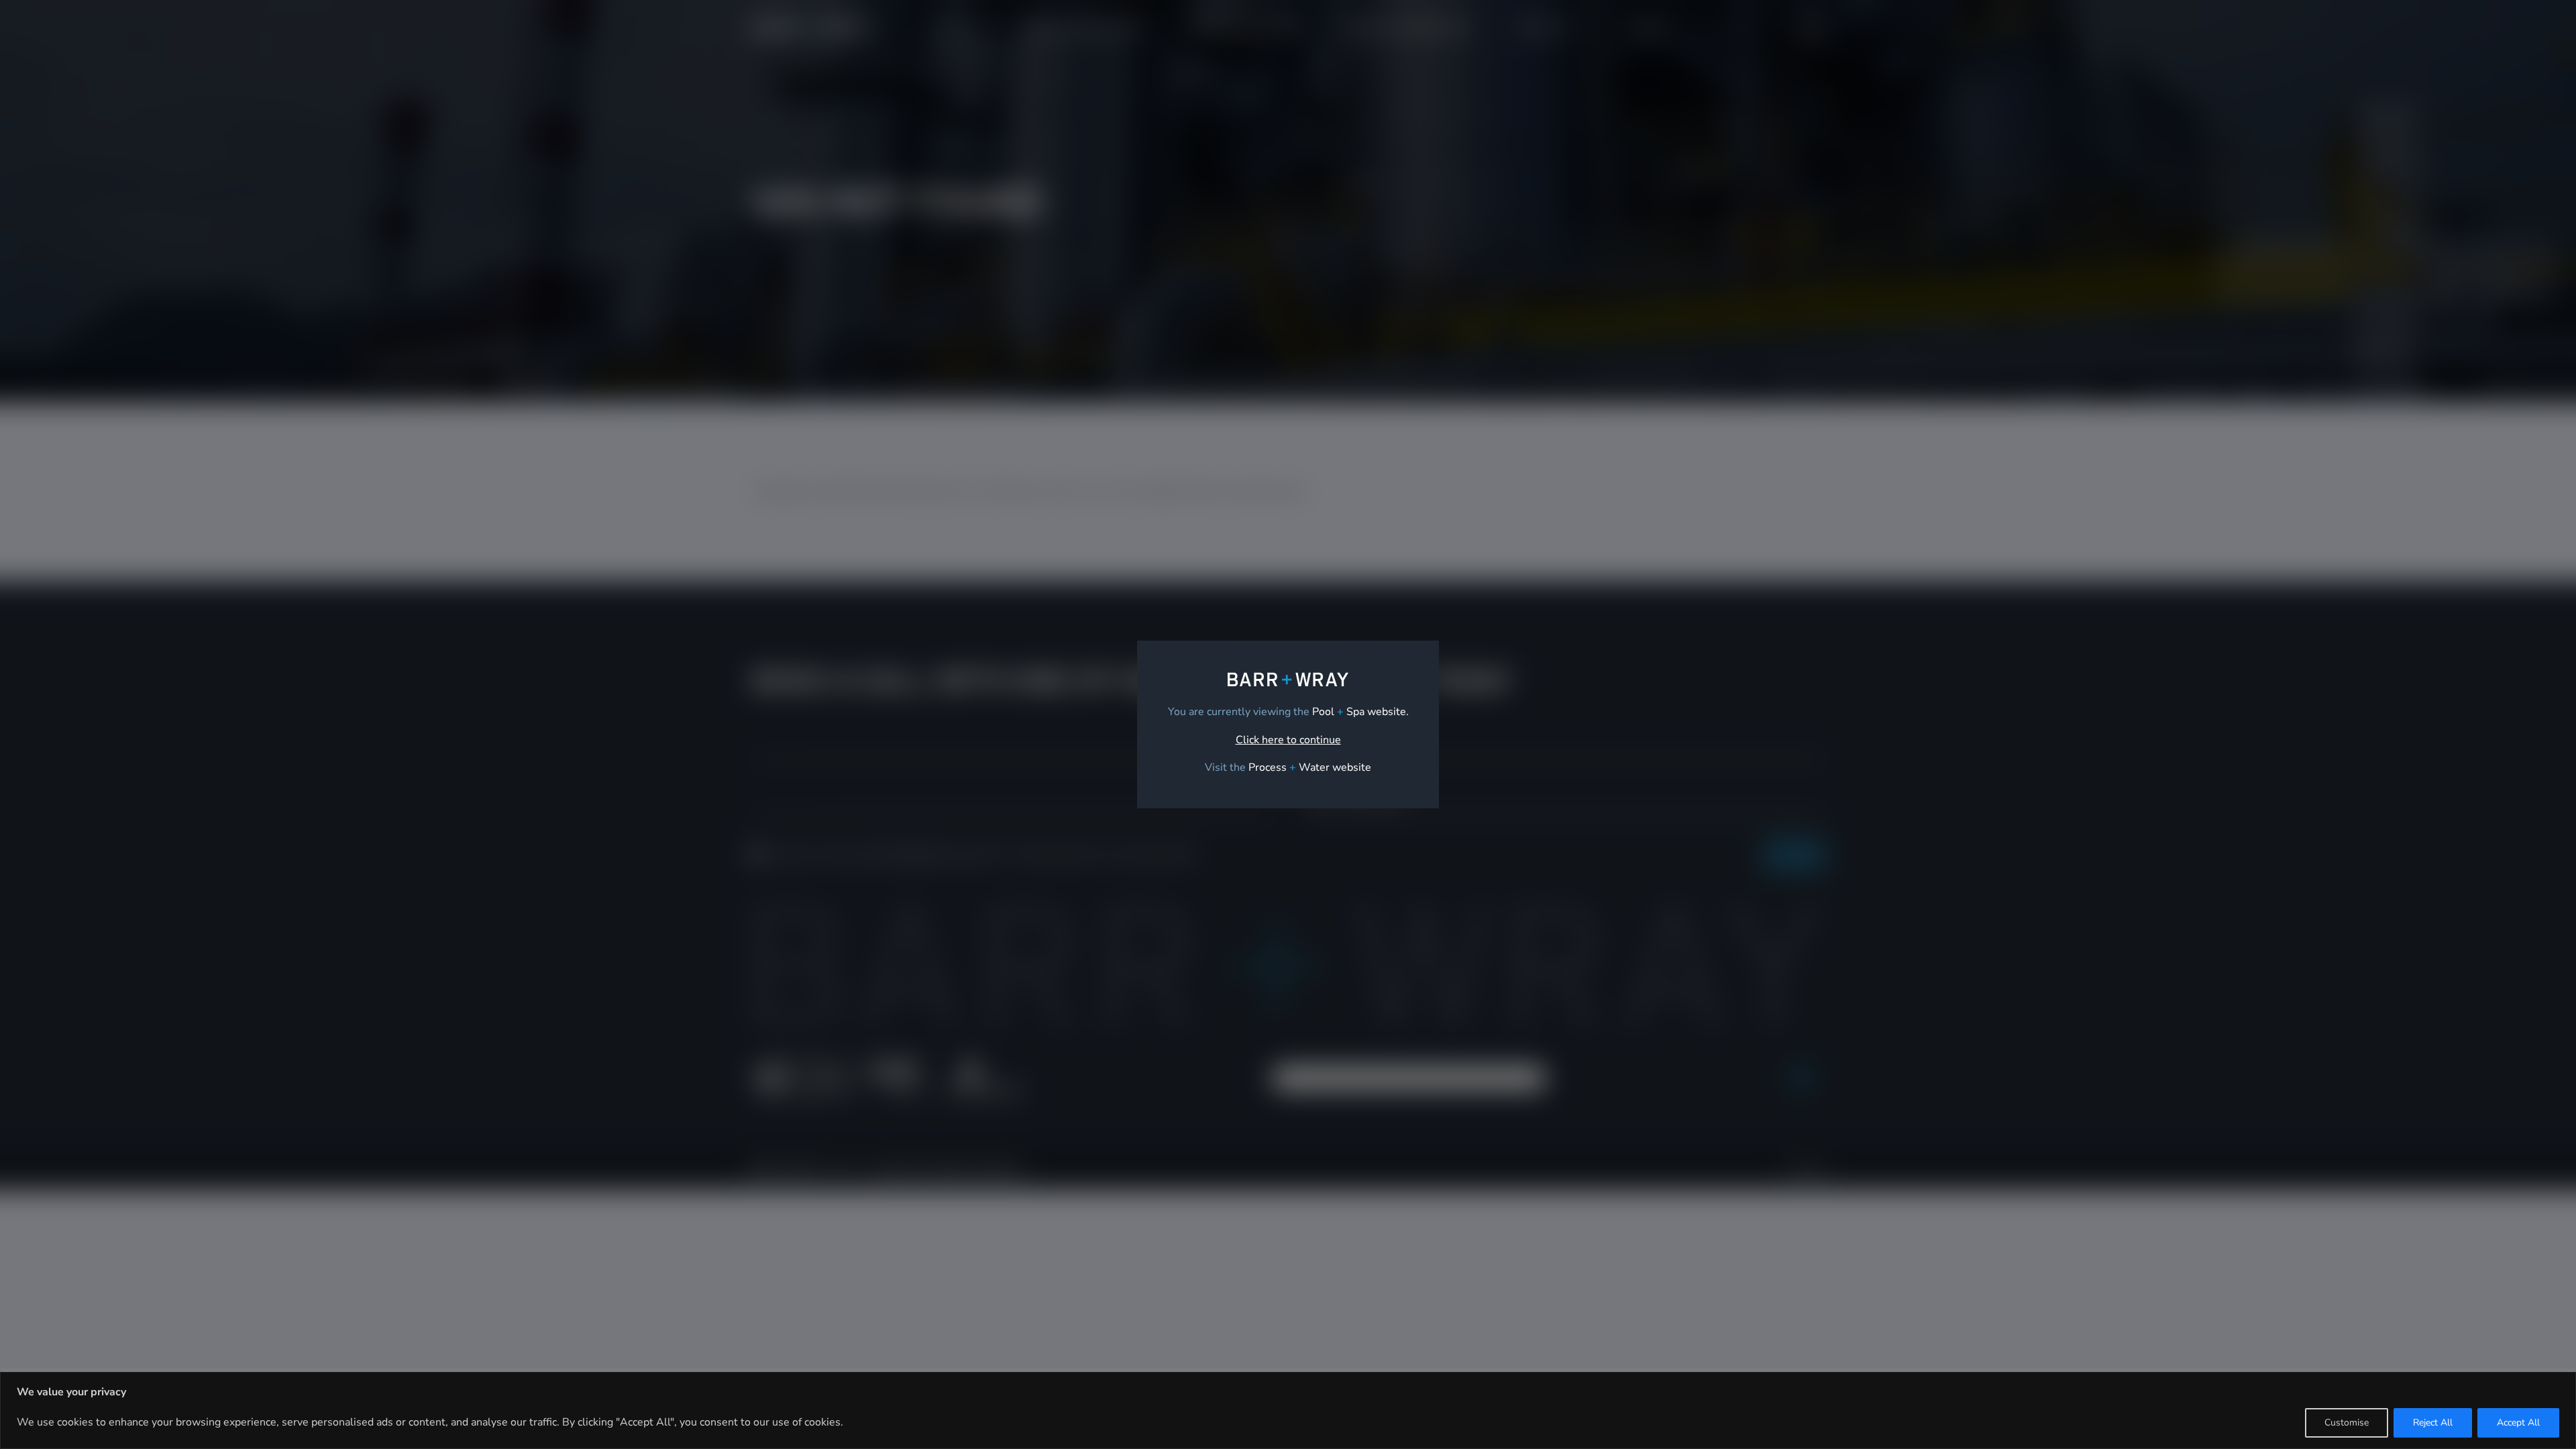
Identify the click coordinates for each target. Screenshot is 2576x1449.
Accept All (2518, 1423)
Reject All (2433, 1423)
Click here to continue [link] (1288, 740)
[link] (1310, 767)
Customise (2347, 1423)
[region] (1288, 1410)
